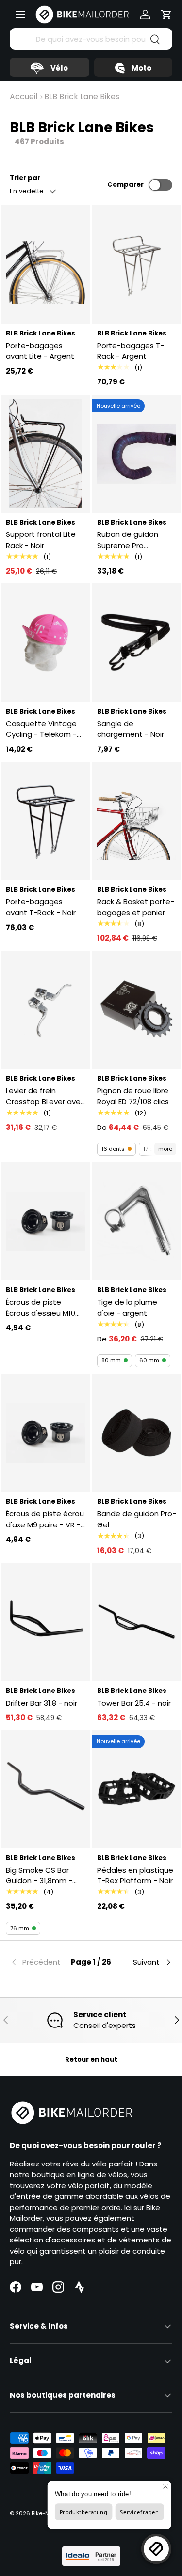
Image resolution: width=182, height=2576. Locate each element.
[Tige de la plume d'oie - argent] (137, 1222)
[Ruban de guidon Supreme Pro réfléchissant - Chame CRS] (137, 454)
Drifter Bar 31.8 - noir (41, 1703)
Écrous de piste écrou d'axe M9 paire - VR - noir (45, 1519)
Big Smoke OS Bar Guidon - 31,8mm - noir (39, 1876)
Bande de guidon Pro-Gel (137, 1519)
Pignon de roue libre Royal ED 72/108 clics (133, 1096)
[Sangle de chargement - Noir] (137, 643)
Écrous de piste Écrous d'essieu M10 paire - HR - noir (41, 1308)
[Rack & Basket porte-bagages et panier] (137, 821)
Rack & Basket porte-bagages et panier (136, 907)
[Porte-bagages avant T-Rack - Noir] (46, 821)
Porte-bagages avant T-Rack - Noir (41, 907)
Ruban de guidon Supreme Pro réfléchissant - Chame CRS (128, 540)
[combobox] (91, 39)
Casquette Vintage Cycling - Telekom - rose (41, 729)
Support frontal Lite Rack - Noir (41, 540)
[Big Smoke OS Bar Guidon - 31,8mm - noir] (46, 1790)
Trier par (25, 178)
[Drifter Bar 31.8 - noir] (46, 1622)
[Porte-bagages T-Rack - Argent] (137, 265)
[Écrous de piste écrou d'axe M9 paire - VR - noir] (46, 1433)
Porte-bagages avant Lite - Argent (40, 351)
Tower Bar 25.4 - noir (134, 1703)
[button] (166, 15)
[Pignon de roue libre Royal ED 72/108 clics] (137, 1010)
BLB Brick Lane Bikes (82, 97)
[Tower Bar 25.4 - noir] (137, 1622)
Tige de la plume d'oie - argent (127, 1308)
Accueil (24, 97)
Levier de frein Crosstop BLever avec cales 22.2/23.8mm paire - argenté (45, 1096)
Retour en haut (91, 2060)
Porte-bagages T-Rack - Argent (131, 351)
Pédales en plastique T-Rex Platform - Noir (135, 1875)
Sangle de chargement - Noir (131, 729)
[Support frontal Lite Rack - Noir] (46, 454)
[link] (37, 1962)
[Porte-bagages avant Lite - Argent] (46, 265)
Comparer (125, 185)
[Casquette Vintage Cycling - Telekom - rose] (46, 643)
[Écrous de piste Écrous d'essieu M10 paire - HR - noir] (46, 1222)
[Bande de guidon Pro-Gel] (137, 1433)
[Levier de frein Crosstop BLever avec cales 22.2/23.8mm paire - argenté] (46, 1010)
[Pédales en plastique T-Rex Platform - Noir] (137, 1790)
